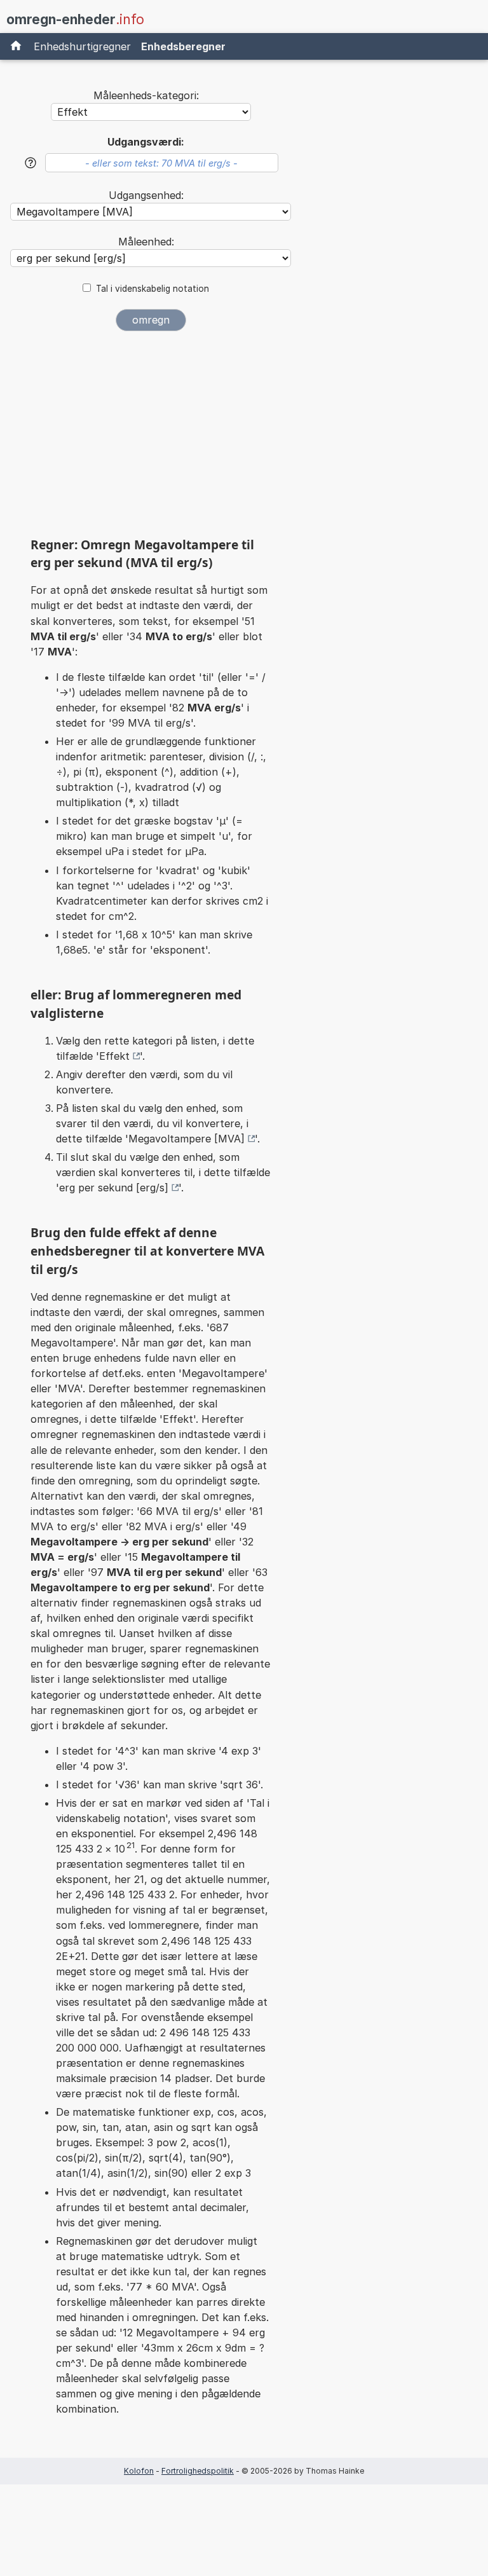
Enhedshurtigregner (82, 46)
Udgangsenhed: (146, 195)
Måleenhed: (146, 242)
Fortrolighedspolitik (198, 2471)
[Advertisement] (151, 438)
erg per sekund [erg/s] (114, 1188)
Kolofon (139, 2471)
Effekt (114, 1056)
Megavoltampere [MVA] (186, 1139)
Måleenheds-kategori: (146, 95)
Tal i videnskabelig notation (152, 289)
